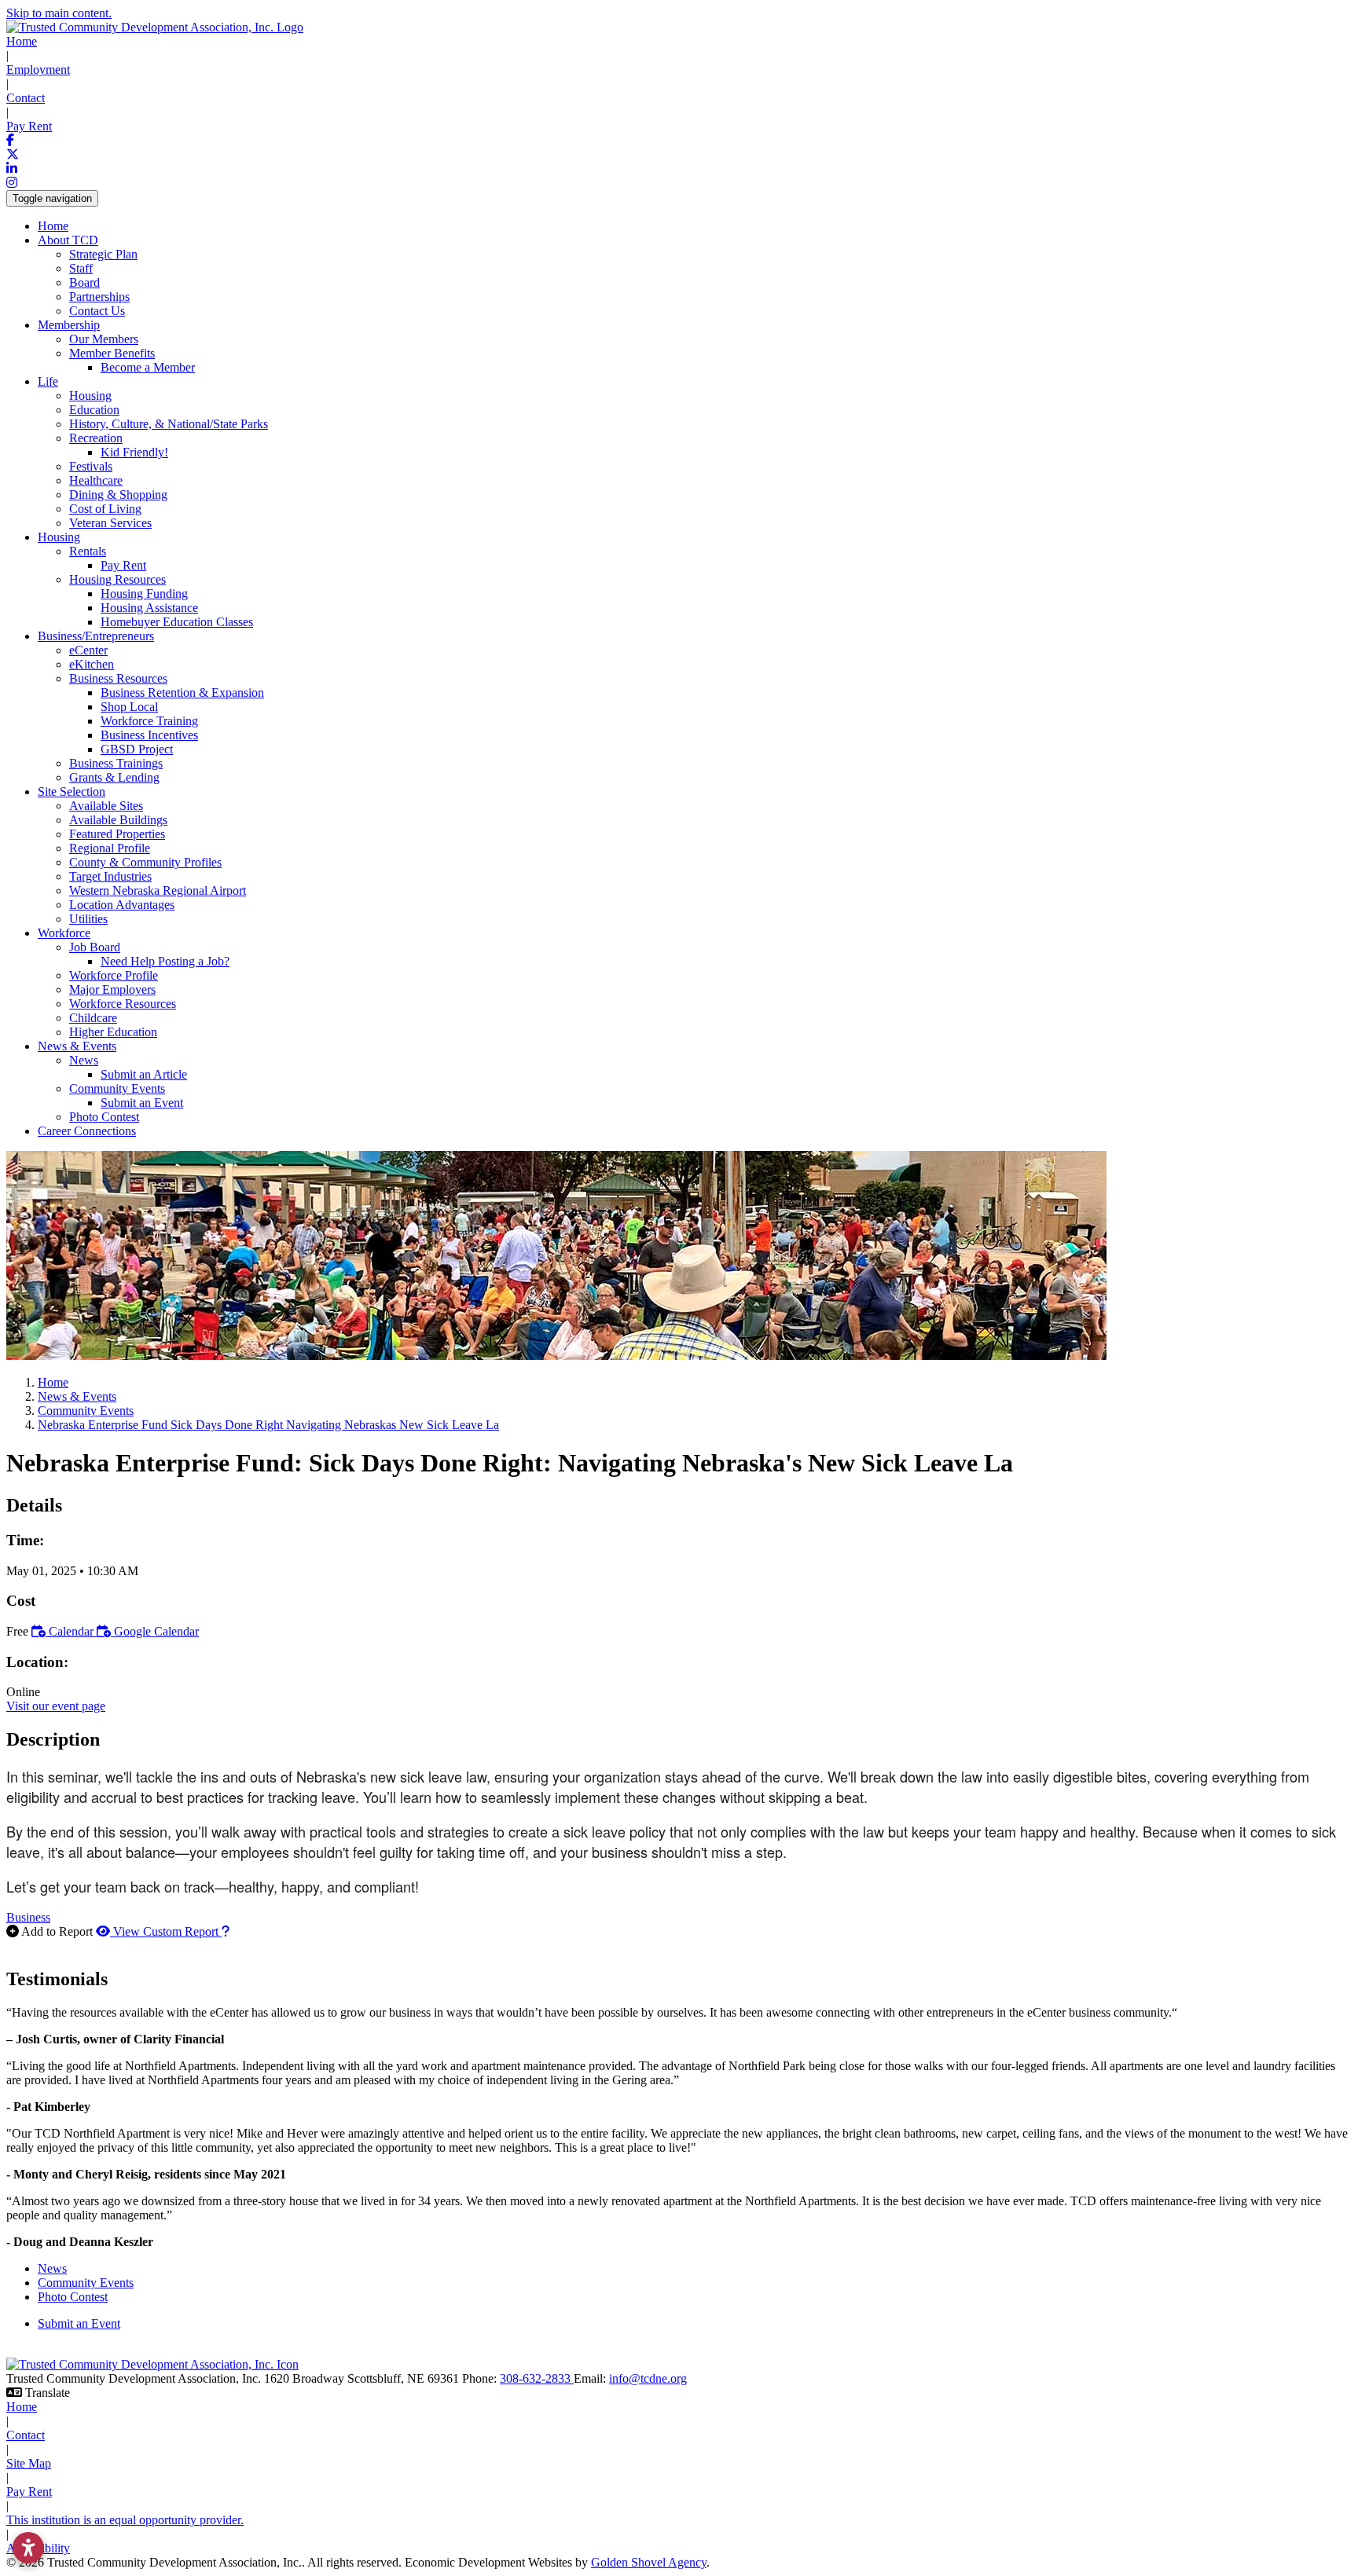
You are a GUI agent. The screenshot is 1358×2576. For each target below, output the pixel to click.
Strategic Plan (103, 254)
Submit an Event (142, 1103)
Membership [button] (69, 325)
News (52, 2268)
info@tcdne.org (648, 2378)
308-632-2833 (537, 2378)
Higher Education (113, 1032)
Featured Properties (117, 834)
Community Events (86, 2283)
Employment (38, 70)
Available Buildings (118, 820)
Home (22, 41)
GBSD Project (137, 749)
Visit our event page (56, 1706)
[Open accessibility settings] (28, 2548)
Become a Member (148, 367)
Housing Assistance (149, 608)
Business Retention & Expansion (182, 693)
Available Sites (106, 806)
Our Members (104, 339)
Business (28, 1917)
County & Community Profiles (145, 862)
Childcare (93, 1018)
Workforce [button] (64, 933)
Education (94, 410)
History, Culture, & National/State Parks (169, 424)
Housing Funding (144, 594)
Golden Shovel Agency (649, 2562)
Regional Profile (110, 848)
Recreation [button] (96, 438)
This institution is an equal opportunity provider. (125, 2520)
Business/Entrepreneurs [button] (96, 636)
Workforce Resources (123, 1004)
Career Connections (87, 1131)
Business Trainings (116, 763)
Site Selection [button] (72, 791)
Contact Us (97, 311)
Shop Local (129, 707)
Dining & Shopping (118, 495)
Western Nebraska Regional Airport (158, 890)
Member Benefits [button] (112, 353)
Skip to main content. (59, 13)
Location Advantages (122, 905)
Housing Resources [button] (117, 579)
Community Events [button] (117, 1088)
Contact (26, 98)
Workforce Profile (114, 975)
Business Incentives (149, 735)
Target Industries (110, 876)
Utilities (88, 919)
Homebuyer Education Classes (177, 622)
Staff (81, 268)
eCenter (88, 650)
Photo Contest (104, 1117)
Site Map (29, 2463)
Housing (90, 396)
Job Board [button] (95, 947)
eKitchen (92, 664)
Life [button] (48, 381)
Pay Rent (29, 126)
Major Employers (112, 989)
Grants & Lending (114, 777)
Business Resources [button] (118, 678)
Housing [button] (59, 537)
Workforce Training (149, 721)
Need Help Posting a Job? (165, 961)
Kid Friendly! (134, 452)
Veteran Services (110, 523)
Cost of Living (105, 509)
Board (84, 282)
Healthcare (96, 480)
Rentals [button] (88, 551)
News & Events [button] (77, 1046)
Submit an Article (144, 1074)
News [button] (84, 1060)
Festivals (91, 466)
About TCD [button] (68, 240)
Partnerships (99, 297)
